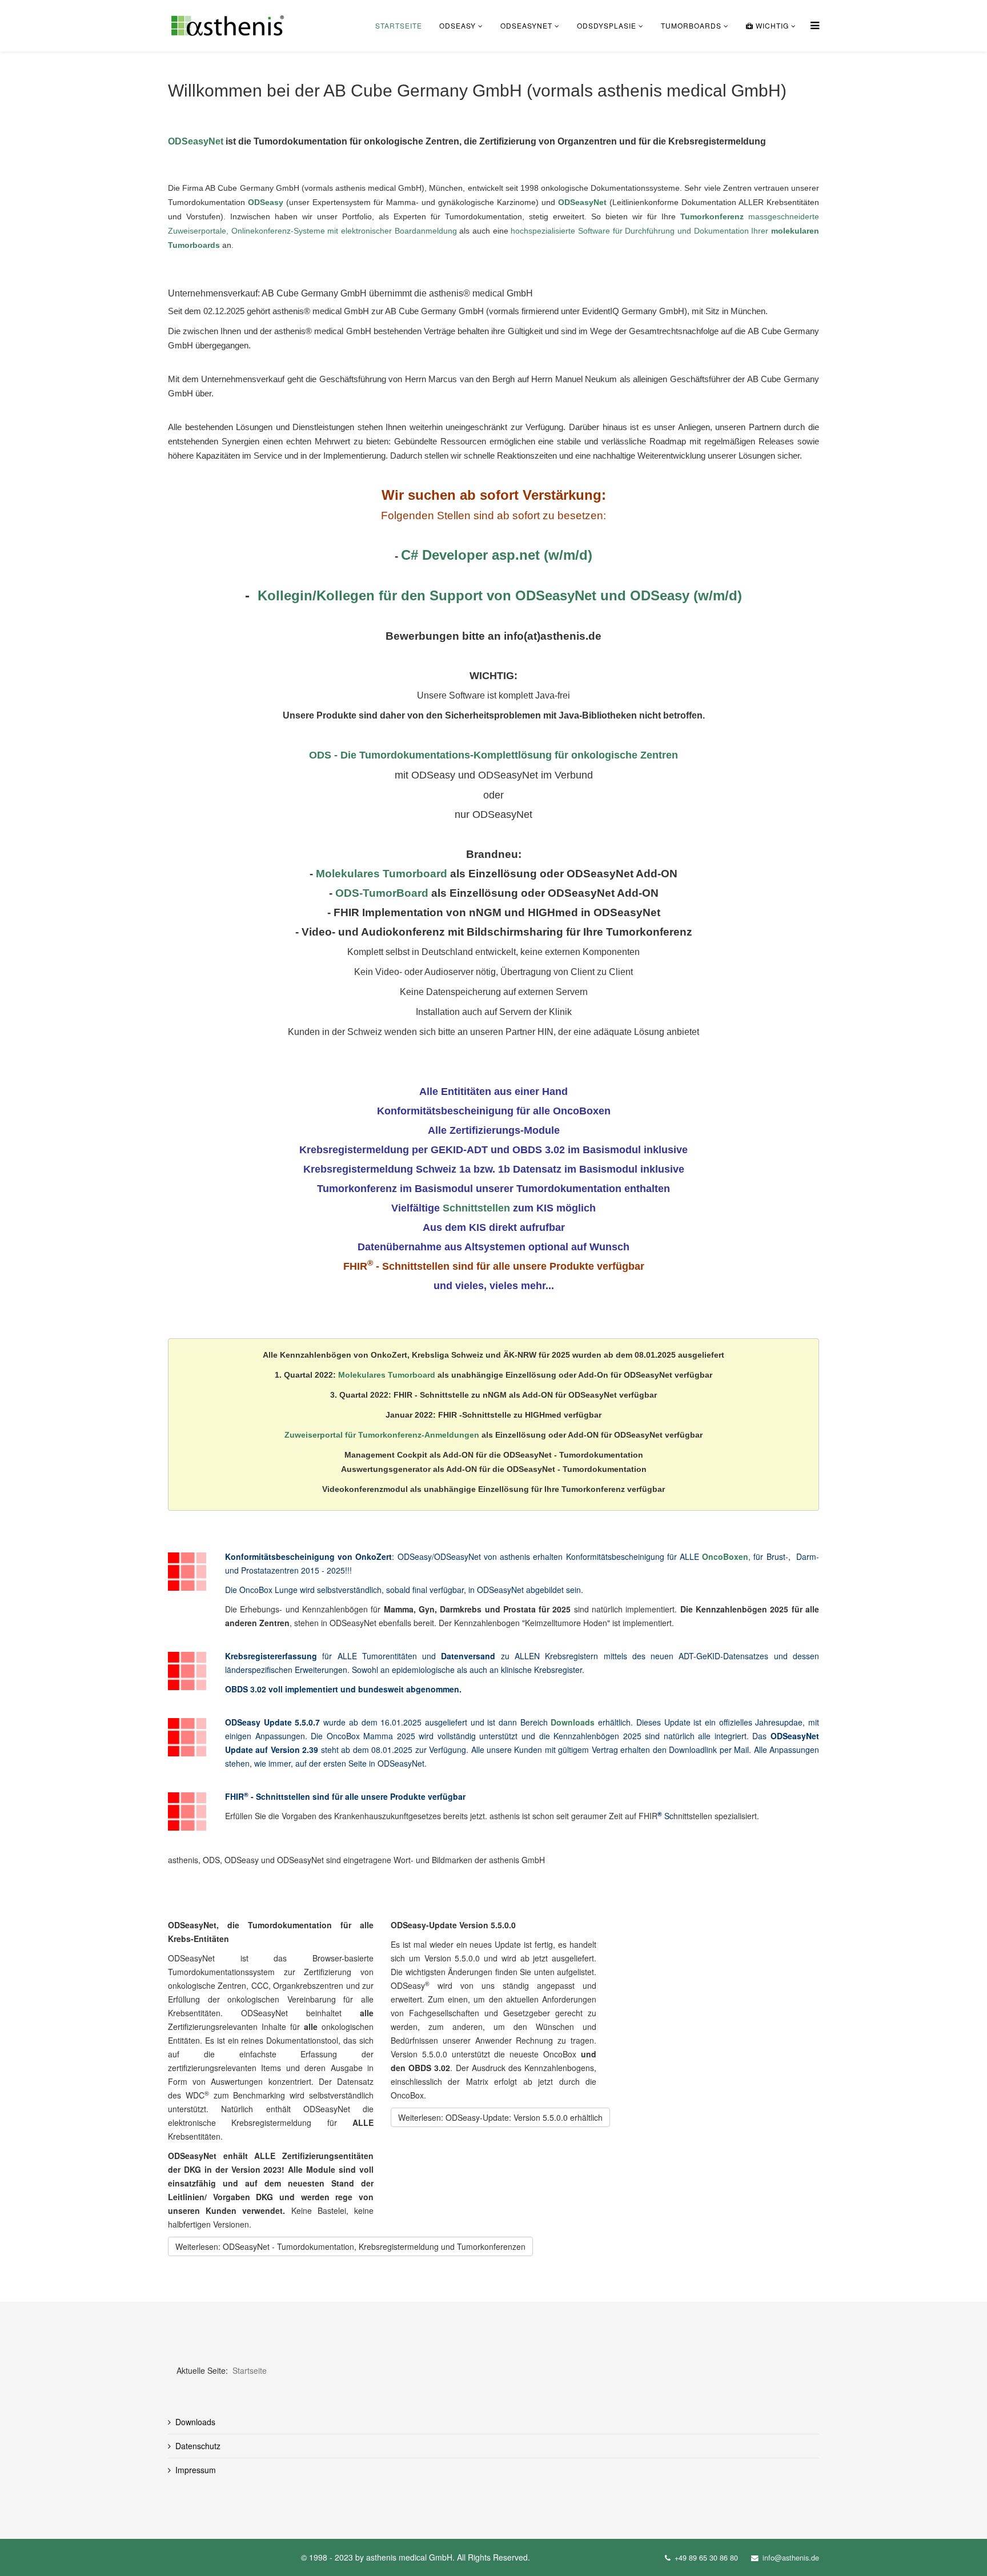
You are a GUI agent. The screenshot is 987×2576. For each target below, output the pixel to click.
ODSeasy (458, 25)
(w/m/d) (718, 595)
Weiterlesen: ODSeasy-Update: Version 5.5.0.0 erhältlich (500, 2117)
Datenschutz (198, 2446)
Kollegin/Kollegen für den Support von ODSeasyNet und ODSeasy (476, 595)
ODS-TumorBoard (382, 893)
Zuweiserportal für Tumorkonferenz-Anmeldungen (382, 1435)
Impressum (196, 2470)
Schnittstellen (476, 1208)
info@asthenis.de (791, 2558)
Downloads (573, 1722)
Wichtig (771, 25)
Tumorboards (691, 25)
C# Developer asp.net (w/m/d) (497, 555)
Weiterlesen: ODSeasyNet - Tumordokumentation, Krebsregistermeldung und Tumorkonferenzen (350, 2246)
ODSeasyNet (526, 25)
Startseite (399, 25)
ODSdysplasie (607, 25)
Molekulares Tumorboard (382, 874)
